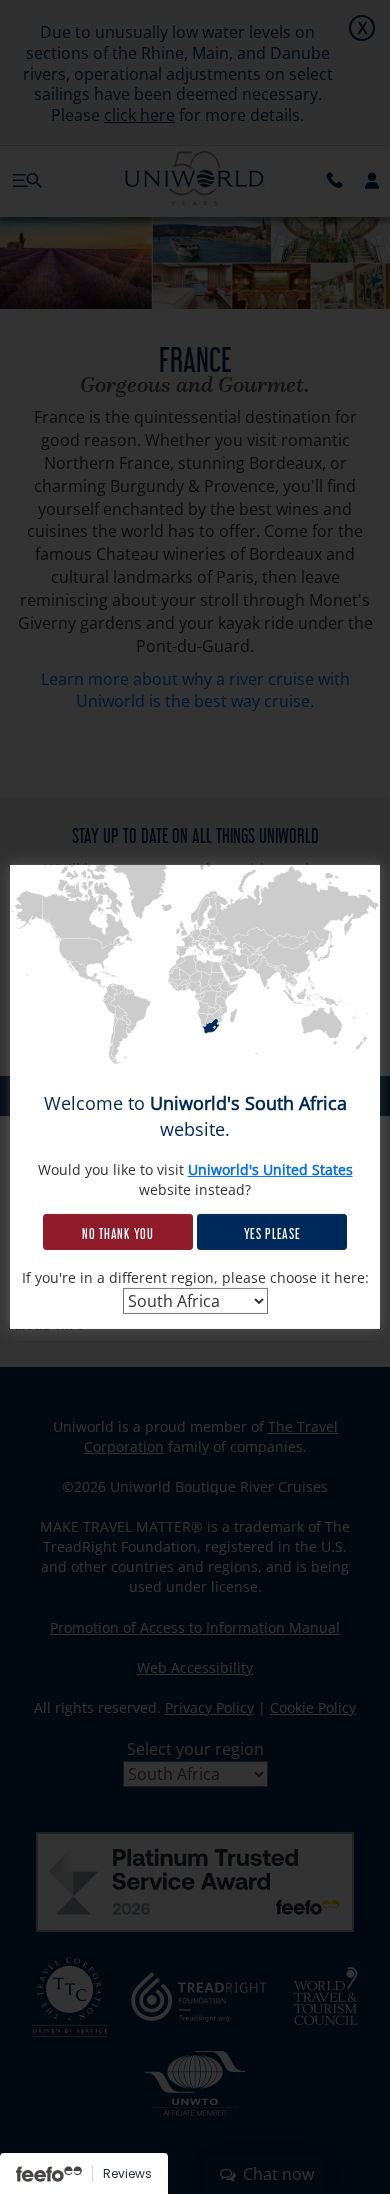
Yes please (272, 1232)
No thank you (117, 1232)
